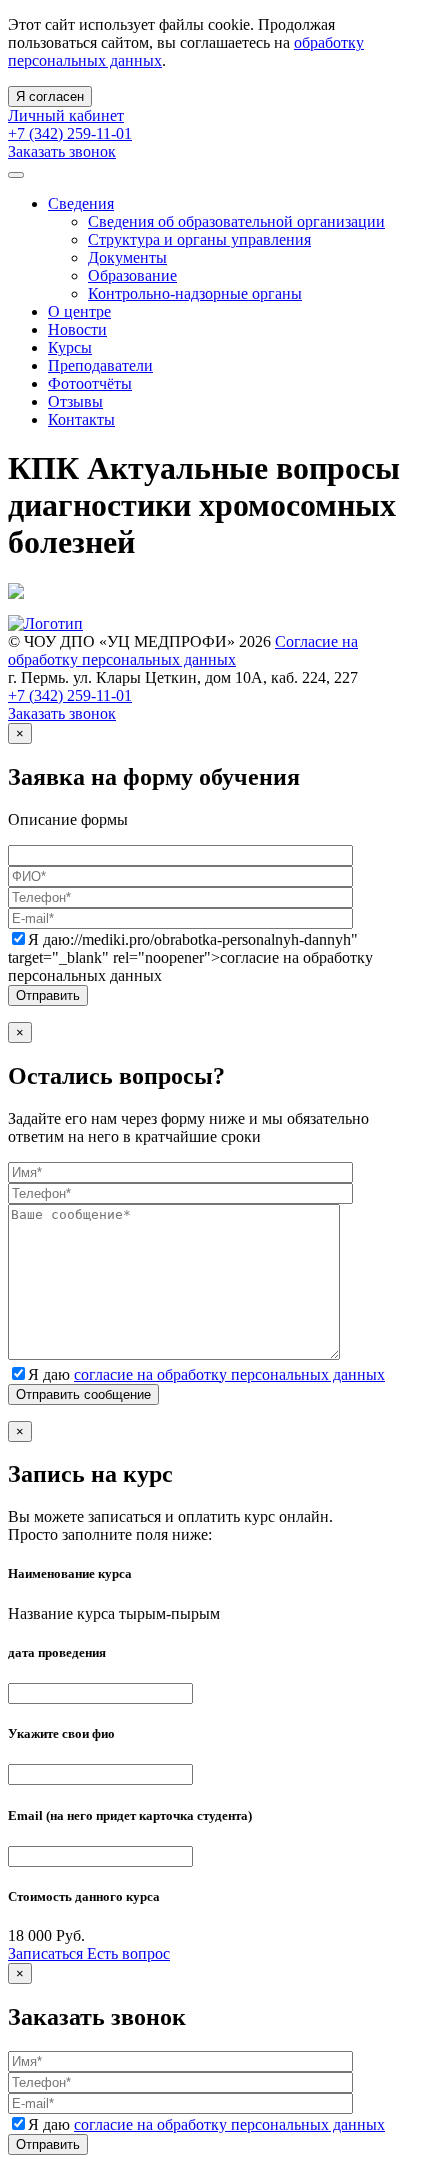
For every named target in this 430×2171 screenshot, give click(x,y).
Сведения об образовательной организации (236, 221)
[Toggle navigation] (16, 175)
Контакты (81, 419)
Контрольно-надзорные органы (195, 293)
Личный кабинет (66, 115)
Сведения (81, 203)
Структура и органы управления (199, 239)
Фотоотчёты (90, 383)
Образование (132, 275)
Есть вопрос (128, 1953)
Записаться (47, 1953)
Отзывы (75, 401)
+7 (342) (70, 133)
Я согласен (50, 96)
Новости (77, 329)
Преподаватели (100, 365)
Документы (127, 257)
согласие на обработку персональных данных (229, 1374)
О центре (79, 311)
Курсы (70, 347)
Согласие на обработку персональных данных (183, 650)
